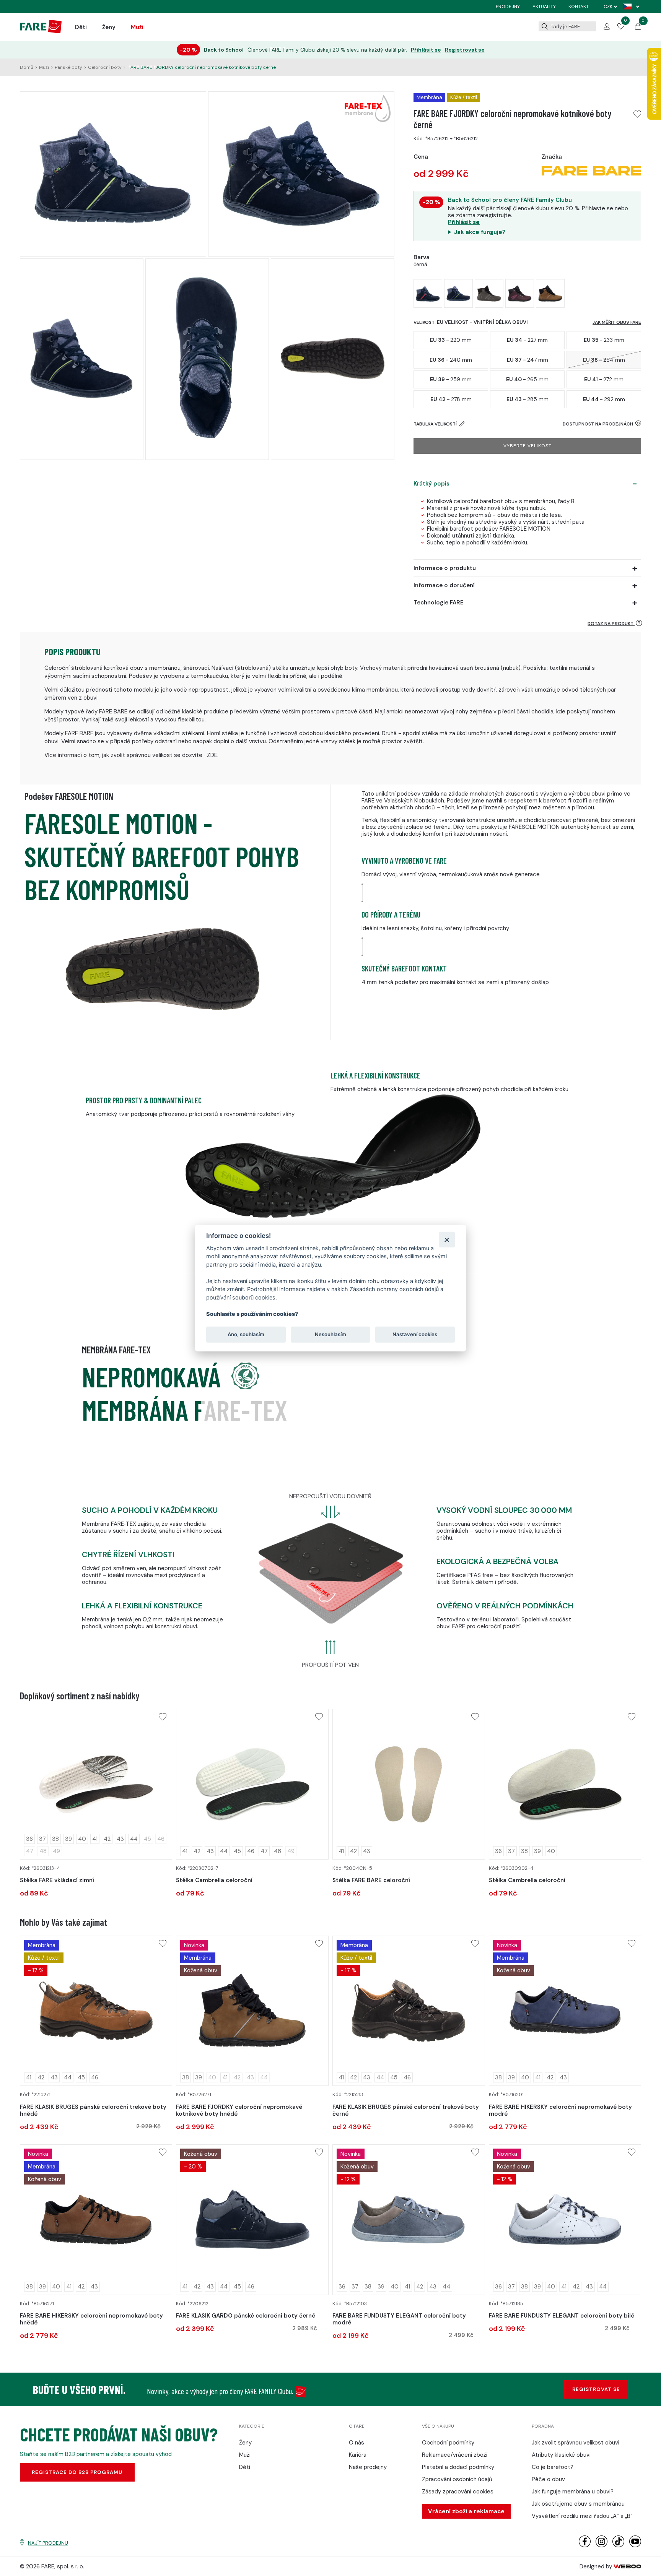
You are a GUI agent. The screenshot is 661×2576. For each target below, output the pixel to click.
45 (237, 1851)
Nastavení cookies (415, 1334)
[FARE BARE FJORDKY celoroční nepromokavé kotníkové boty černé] (428, 293)
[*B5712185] (565, 2219)
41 (95, 1839)
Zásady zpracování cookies (458, 2492)
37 (42, 1839)
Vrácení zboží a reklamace (466, 2511)
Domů (27, 67)
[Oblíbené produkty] (621, 28)
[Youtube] (635, 2546)
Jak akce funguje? (480, 232)
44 (134, 1839)
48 (278, 1851)
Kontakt (579, 6)
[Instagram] (602, 2546)
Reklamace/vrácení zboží (455, 2455)
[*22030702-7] (252, 1784)
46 (251, 1851)
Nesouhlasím (330, 1334)
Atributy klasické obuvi (561, 2455)
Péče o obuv (548, 2479)
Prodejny (508, 6)
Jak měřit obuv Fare (617, 322)
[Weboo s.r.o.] (627, 2566)
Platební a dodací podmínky (458, 2467)
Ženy (109, 27)
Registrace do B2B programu (77, 2472)
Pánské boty (68, 67)
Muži (137, 27)
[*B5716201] (565, 2011)
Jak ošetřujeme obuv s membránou (578, 2504)
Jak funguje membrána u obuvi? (573, 2492)
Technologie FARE (439, 603)
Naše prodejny (368, 2467)
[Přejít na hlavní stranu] (41, 31)
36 (29, 1839)
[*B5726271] (252, 2011)
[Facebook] (585, 2546)
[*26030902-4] (565, 1784)
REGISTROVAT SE (596, 2389)
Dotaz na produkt (611, 624)
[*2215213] (409, 2011)
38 (55, 1839)
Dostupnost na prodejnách (598, 424)
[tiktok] (618, 2546)
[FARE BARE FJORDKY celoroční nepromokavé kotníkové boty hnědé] (550, 293)
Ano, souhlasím (246, 1334)
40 (82, 1839)
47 (264, 1851)
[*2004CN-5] (409, 1784)
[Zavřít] (447, 1239)
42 (107, 1839)
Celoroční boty (105, 67)
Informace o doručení (444, 585)
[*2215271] (96, 2011)
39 (68, 1839)
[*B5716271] (96, 2219)
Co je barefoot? (553, 2467)
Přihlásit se (426, 50)
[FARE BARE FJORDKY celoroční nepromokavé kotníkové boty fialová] (520, 293)
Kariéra (358, 2455)
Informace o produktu (445, 568)
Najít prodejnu (48, 2543)
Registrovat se (465, 50)
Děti (81, 27)
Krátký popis (431, 484)
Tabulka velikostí (436, 424)
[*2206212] (252, 2219)
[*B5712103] (409, 2219)
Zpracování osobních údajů (457, 2479)
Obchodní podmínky (448, 2443)
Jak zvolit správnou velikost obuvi (576, 2443)
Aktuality (544, 6)
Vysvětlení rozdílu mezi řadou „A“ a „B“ (582, 2516)
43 (120, 1839)
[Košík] (638, 28)
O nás (357, 2443)
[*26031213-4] (96, 1784)
